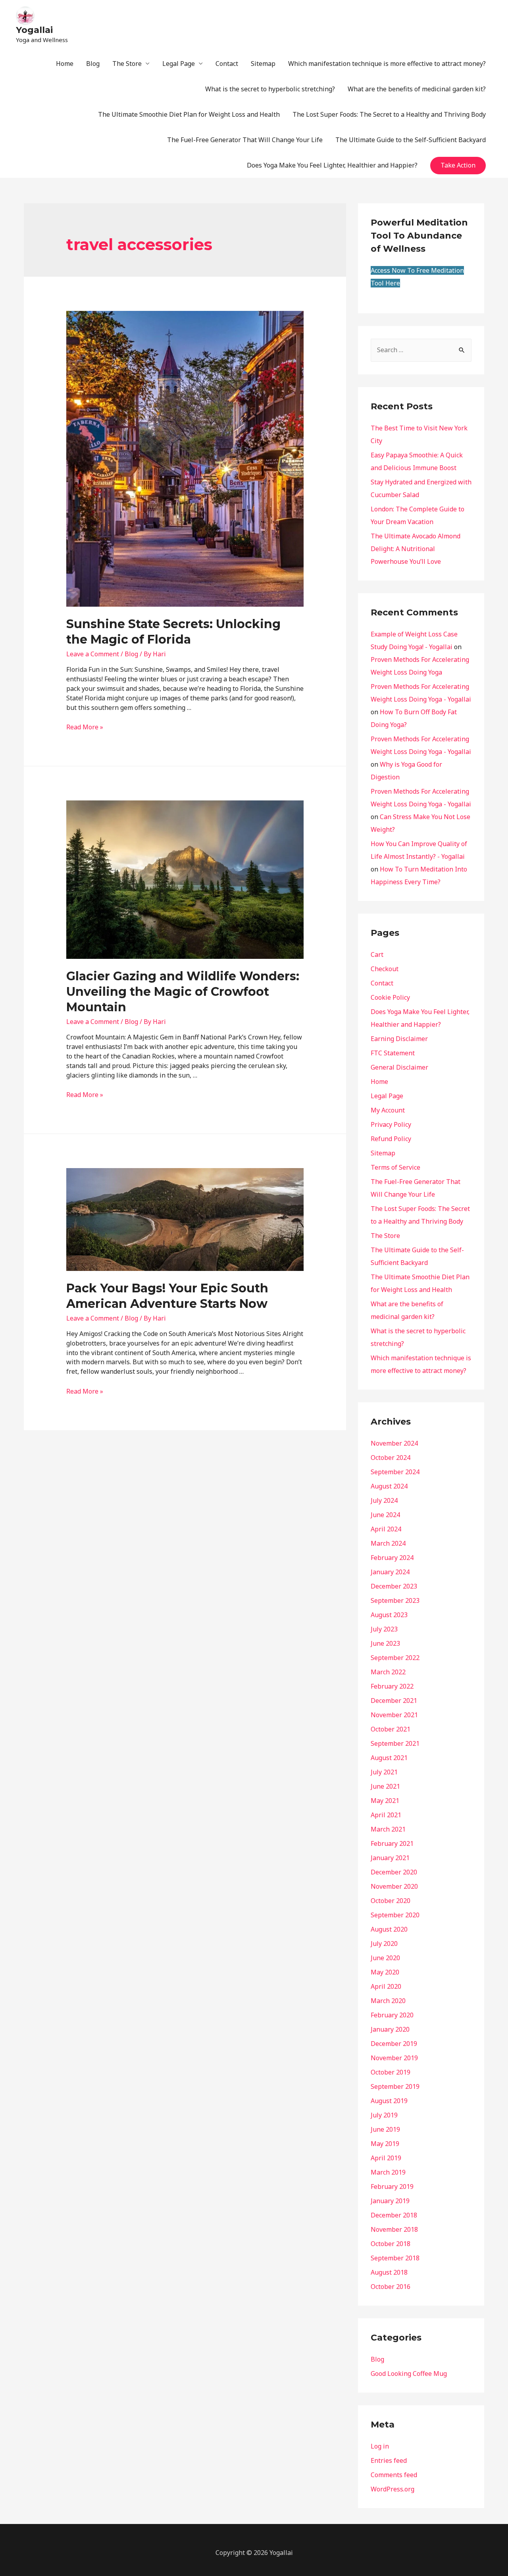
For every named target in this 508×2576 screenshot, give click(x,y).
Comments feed (394, 2475)
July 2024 (384, 1500)
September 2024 (395, 1472)
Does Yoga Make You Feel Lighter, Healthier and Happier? (332, 165)
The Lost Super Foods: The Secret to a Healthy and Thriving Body (389, 114)
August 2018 (389, 2272)
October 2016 (391, 2287)
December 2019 (394, 2044)
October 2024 (391, 1458)
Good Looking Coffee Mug (409, 2374)
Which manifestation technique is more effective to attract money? (387, 64)
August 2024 (389, 1486)
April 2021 (386, 1815)
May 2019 (385, 2144)
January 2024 (390, 1572)
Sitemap (263, 64)
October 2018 (391, 2244)
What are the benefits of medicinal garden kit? (417, 89)
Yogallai (34, 30)
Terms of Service (395, 1167)
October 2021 (391, 1729)
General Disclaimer (399, 1067)
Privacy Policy (391, 1124)
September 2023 (395, 1600)
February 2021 (392, 1843)
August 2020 (389, 1929)
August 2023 (389, 1615)
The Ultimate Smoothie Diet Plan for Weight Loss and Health (189, 114)
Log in (380, 2446)
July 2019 (384, 2115)
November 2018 (394, 2229)
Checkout (385, 969)
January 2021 (390, 1858)
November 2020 (394, 1886)
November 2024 (394, 1443)
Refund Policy (391, 1139)
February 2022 (392, 1686)
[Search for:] (421, 350)
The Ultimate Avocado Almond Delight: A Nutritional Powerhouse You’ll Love (416, 549)
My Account (388, 1110)
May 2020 (385, 1972)
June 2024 (385, 1515)
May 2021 (385, 1801)
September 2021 (395, 1743)
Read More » (85, 727)
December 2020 (394, 1872)
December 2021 (394, 1701)
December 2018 (394, 2215)
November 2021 (394, 1715)
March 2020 (388, 2001)
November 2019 (394, 2058)
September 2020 (395, 1915)
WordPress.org (393, 2489)
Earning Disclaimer (399, 1039)
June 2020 (385, 1958)
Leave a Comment (93, 654)
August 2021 (389, 1758)
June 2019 (385, 2129)
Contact (227, 64)
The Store (127, 64)
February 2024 (392, 1558)
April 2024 (386, 1529)
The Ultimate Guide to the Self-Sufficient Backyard (411, 140)
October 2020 (391, 1901)
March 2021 (388, 1829)
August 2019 (389, 2101)
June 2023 (385, 1643)
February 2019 (392, 2187)
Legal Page (179, 64)
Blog (93, 64)
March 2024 (388, 1543)
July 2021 (384, 1772)
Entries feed (389, 2460)
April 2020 (386, 1986)
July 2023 (384, 1629)
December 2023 (394, 1586)
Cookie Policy (390, 997)
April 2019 (386, 2158)
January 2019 (390, 2201)
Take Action (458, 165)
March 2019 (388, 2172)
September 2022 (395, 1658)
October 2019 (391, 2072)
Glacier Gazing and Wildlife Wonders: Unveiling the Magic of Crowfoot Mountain (183, 992)
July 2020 (384, 1944)
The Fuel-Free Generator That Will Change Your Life (245, 140)
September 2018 (395, 2258)
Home (65, 64)
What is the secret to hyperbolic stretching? (270, 89)
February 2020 (392, 2015)
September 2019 (395, 2086)
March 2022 (388, 1672)
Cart (377, 954)
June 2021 (385, 1786)
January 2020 (390, 2029)
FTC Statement (393, 1053)
